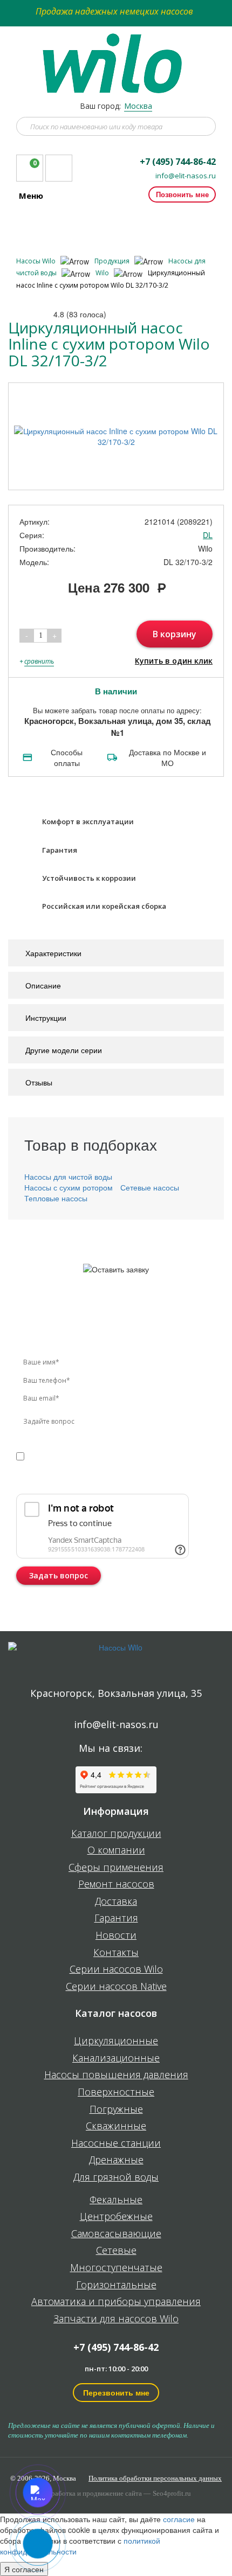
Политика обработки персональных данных (155, 2478)
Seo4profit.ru (172, 2493)
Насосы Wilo (37, 261)
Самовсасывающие (116, 2234)
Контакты (116, 1953)
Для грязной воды (116, 2177)
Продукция (113, 261)
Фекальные (116, 2200)
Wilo (103, 273)
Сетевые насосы (150, 1187)
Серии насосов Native (116, 1987)
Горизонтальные (116, 2285)
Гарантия (116, 1918)
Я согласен (24, 2569)
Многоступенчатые (116, 2268)
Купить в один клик (174, 661)
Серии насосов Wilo (116, 1969)
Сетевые (116, 2251)
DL (208, 535)
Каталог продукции (116, 1834)
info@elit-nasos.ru (186, 176)
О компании (116, 1850)
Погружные (116, 2109)
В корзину (175, 634)
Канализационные (116, 2058)
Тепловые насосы (56, 1198)
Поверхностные (116, 2092)
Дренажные (116, 2160)
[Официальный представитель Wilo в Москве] (116, 57)
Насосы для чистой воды (68, 1176)
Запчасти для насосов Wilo (116, 2319)
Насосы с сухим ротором (69, 1187)
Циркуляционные (116, 2041)
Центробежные (116, 2217)
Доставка (116, 1902)
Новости (116, 1936)
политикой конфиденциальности (115, 1466)
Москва (138, 106)
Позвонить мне (182, 194)
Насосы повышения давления (116, 2075)
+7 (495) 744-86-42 (178, 162)
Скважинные (116, 2126)
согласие (62, 1455)
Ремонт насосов (116, 1884)
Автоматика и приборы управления (116, 2302)
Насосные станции (116, 2143)
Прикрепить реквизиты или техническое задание (112, 1481)
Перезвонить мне (116, 2392)
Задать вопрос (59, 1575)
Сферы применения (116, 1868)
